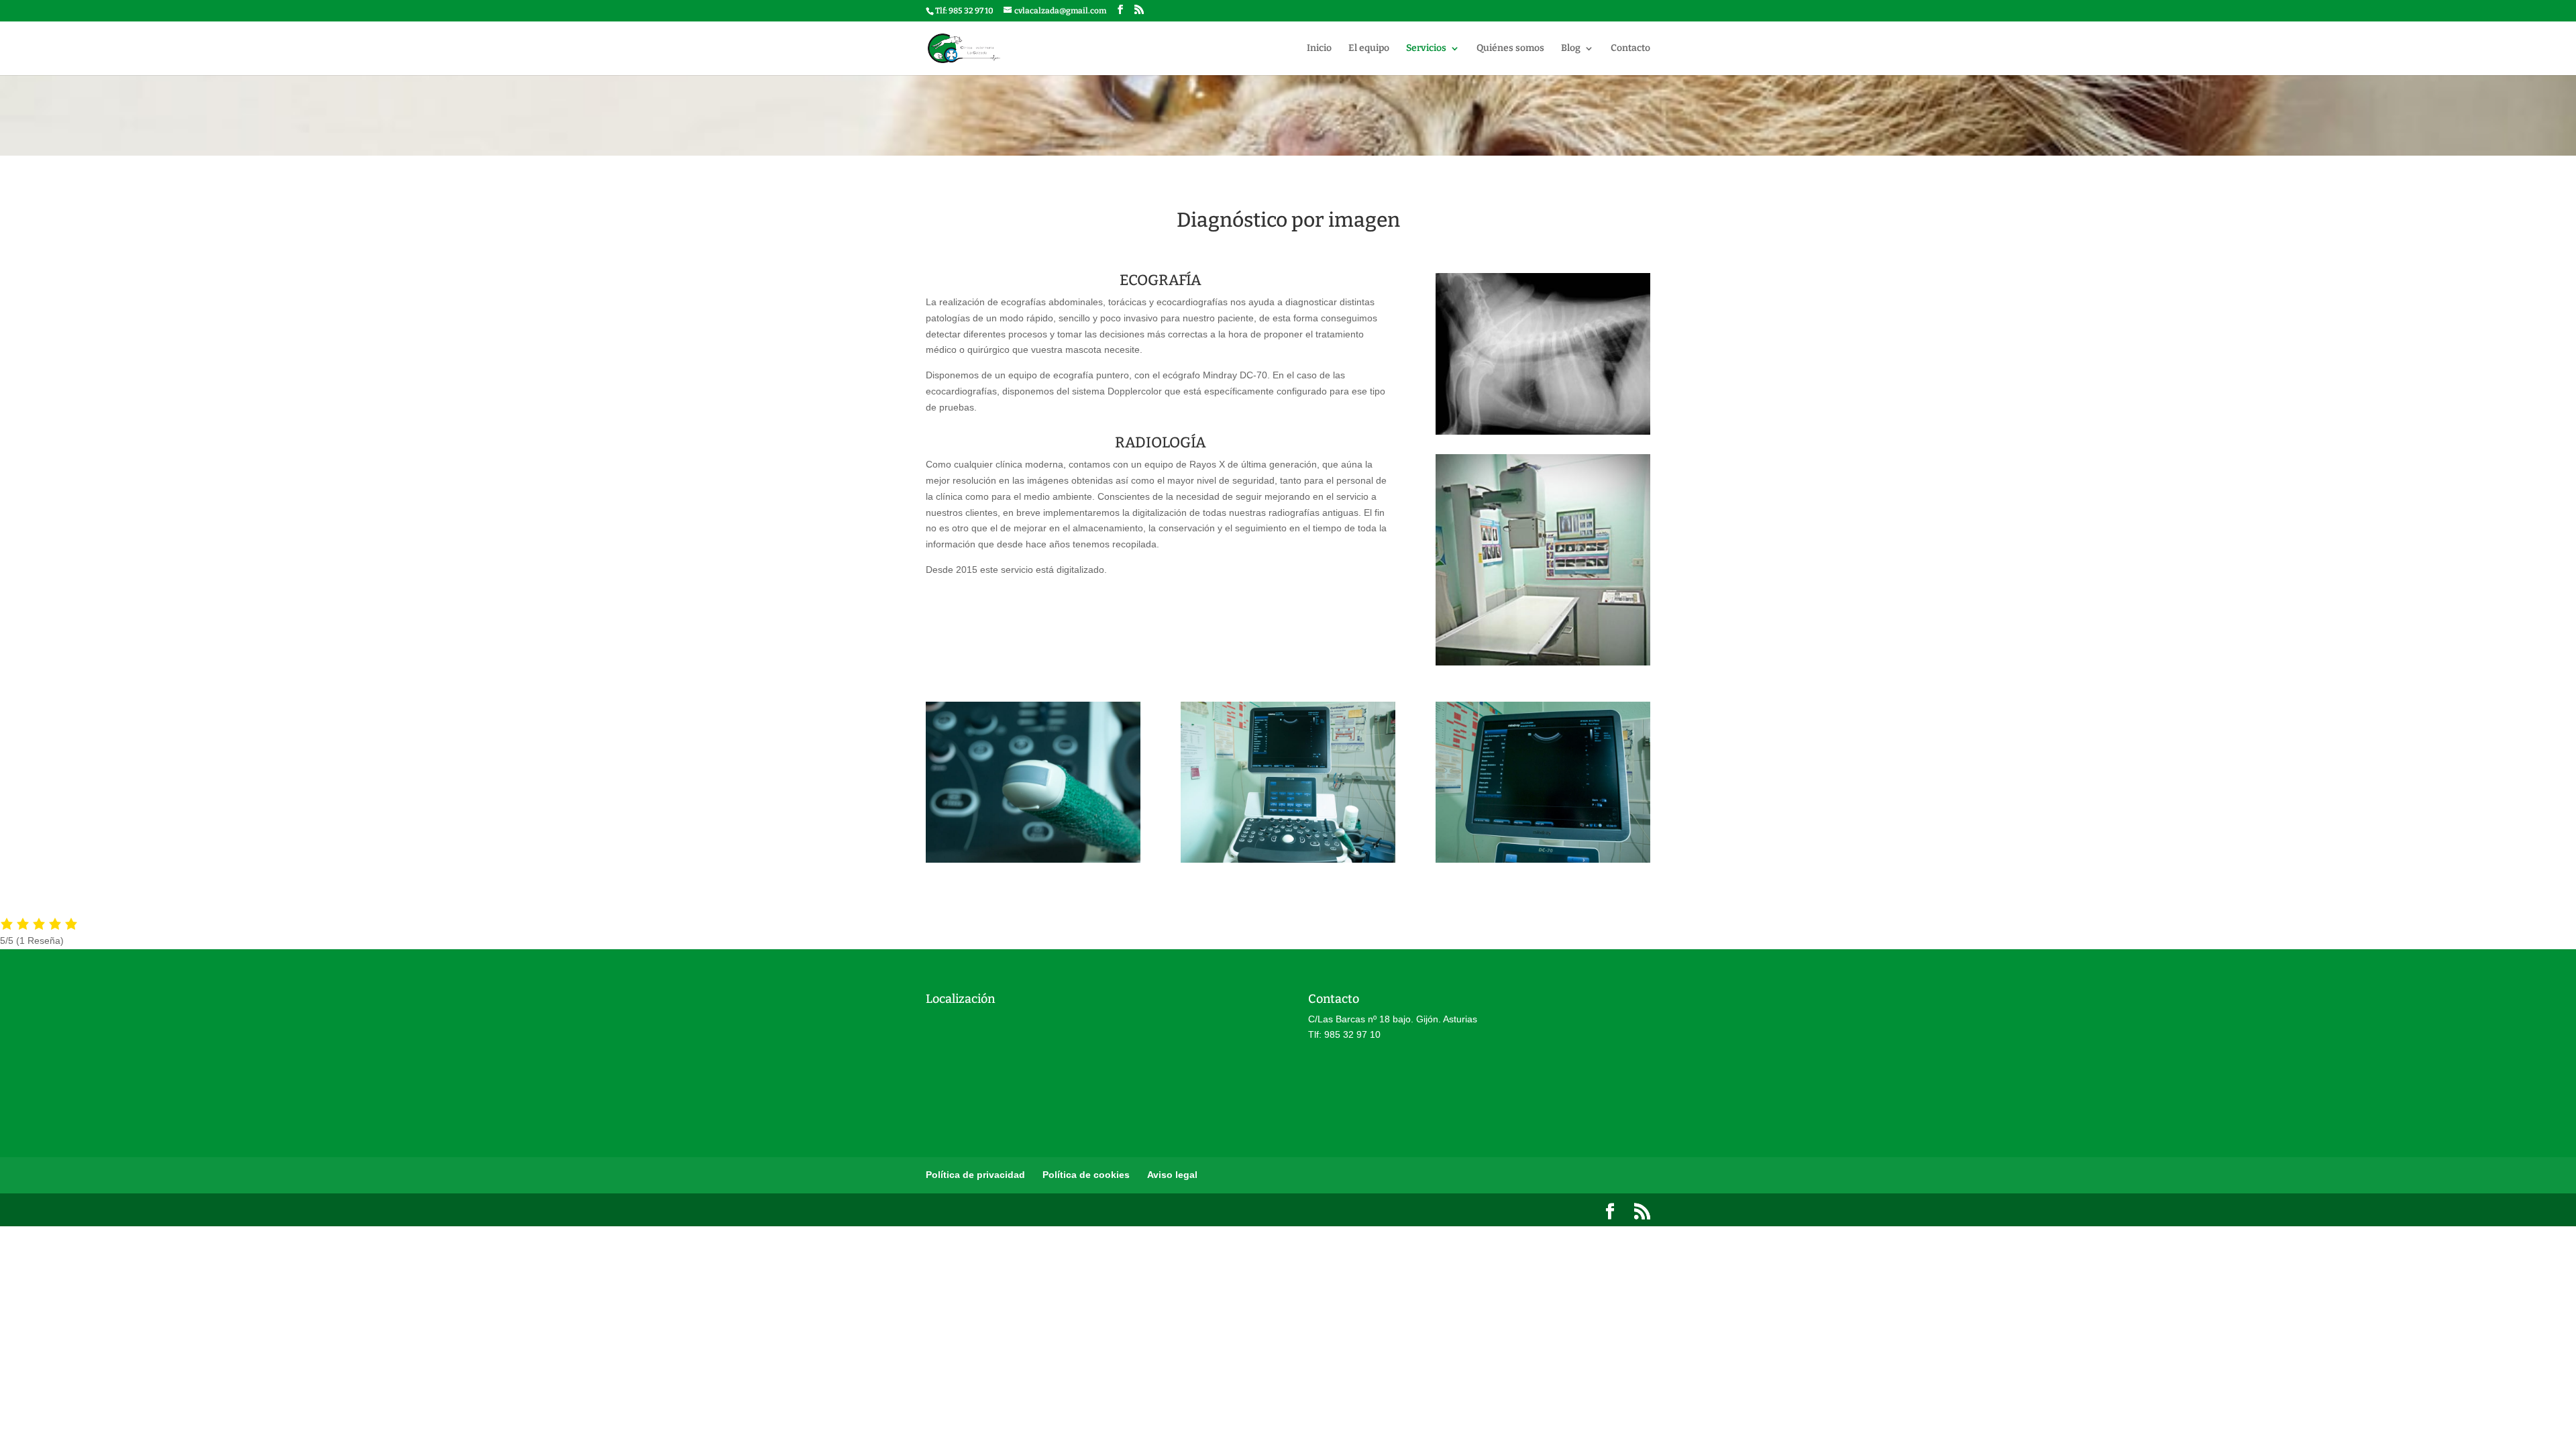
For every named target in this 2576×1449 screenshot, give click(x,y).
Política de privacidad (975, 1175)
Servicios (1426, 49)
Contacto (1630, 49)
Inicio (1319, 49)
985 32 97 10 (971, 11)
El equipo (1369, 49)
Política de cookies (1086, 1175)
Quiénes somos (1510, 49)
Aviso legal (1172, 1175)
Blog (1571, 49)
